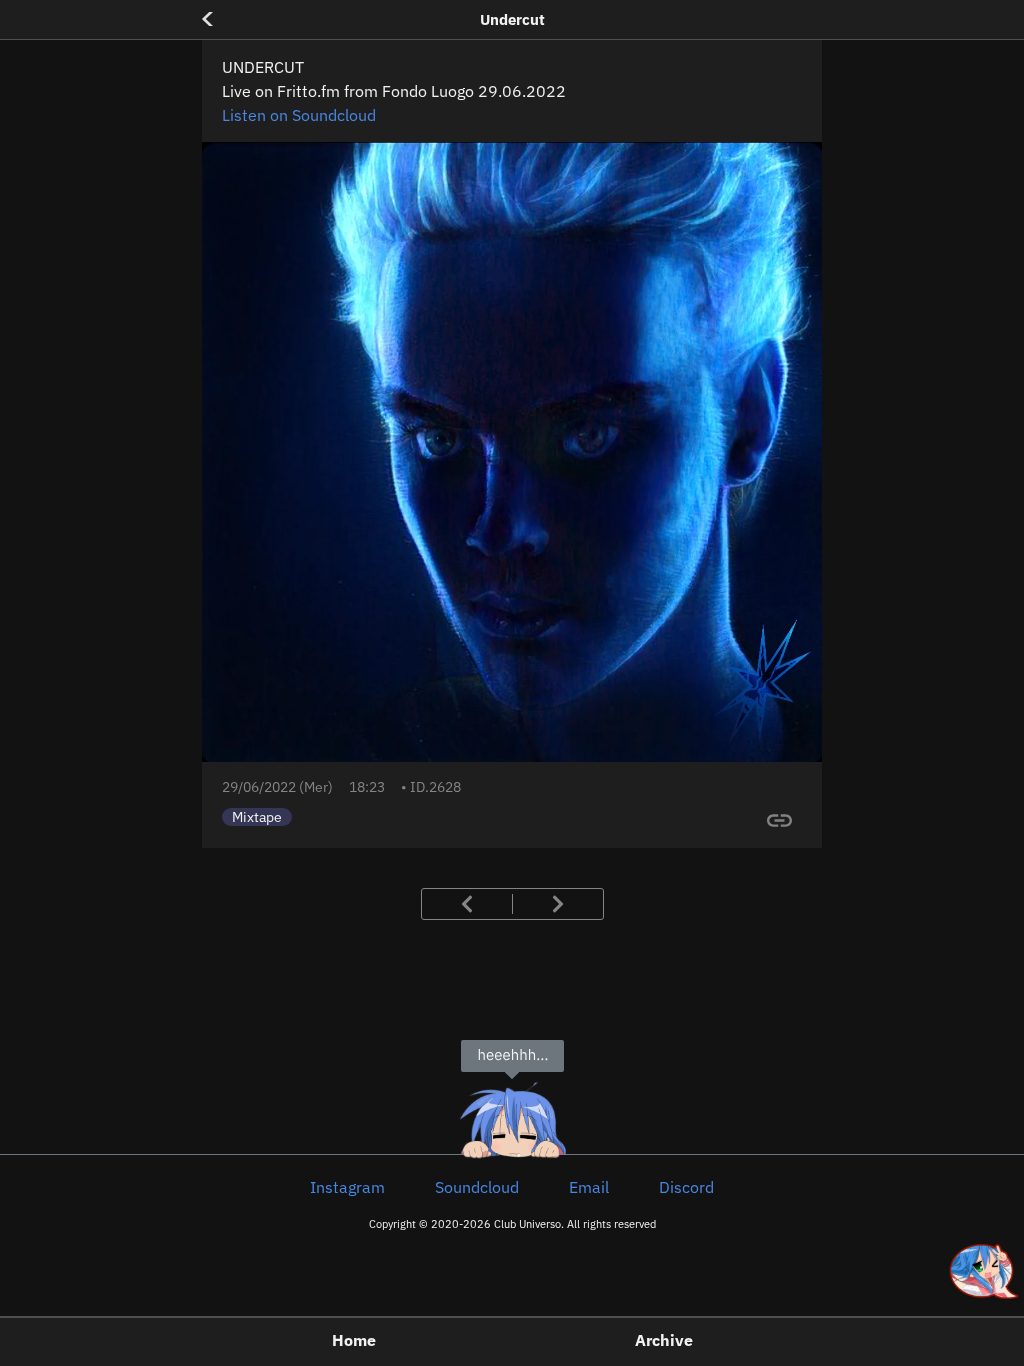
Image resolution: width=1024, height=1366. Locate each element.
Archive (664, 1340)
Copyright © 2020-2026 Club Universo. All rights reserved (512, 1224)
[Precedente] (484, 904)
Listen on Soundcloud (299, 115)
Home (354, 1340)
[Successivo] (540, 904)
